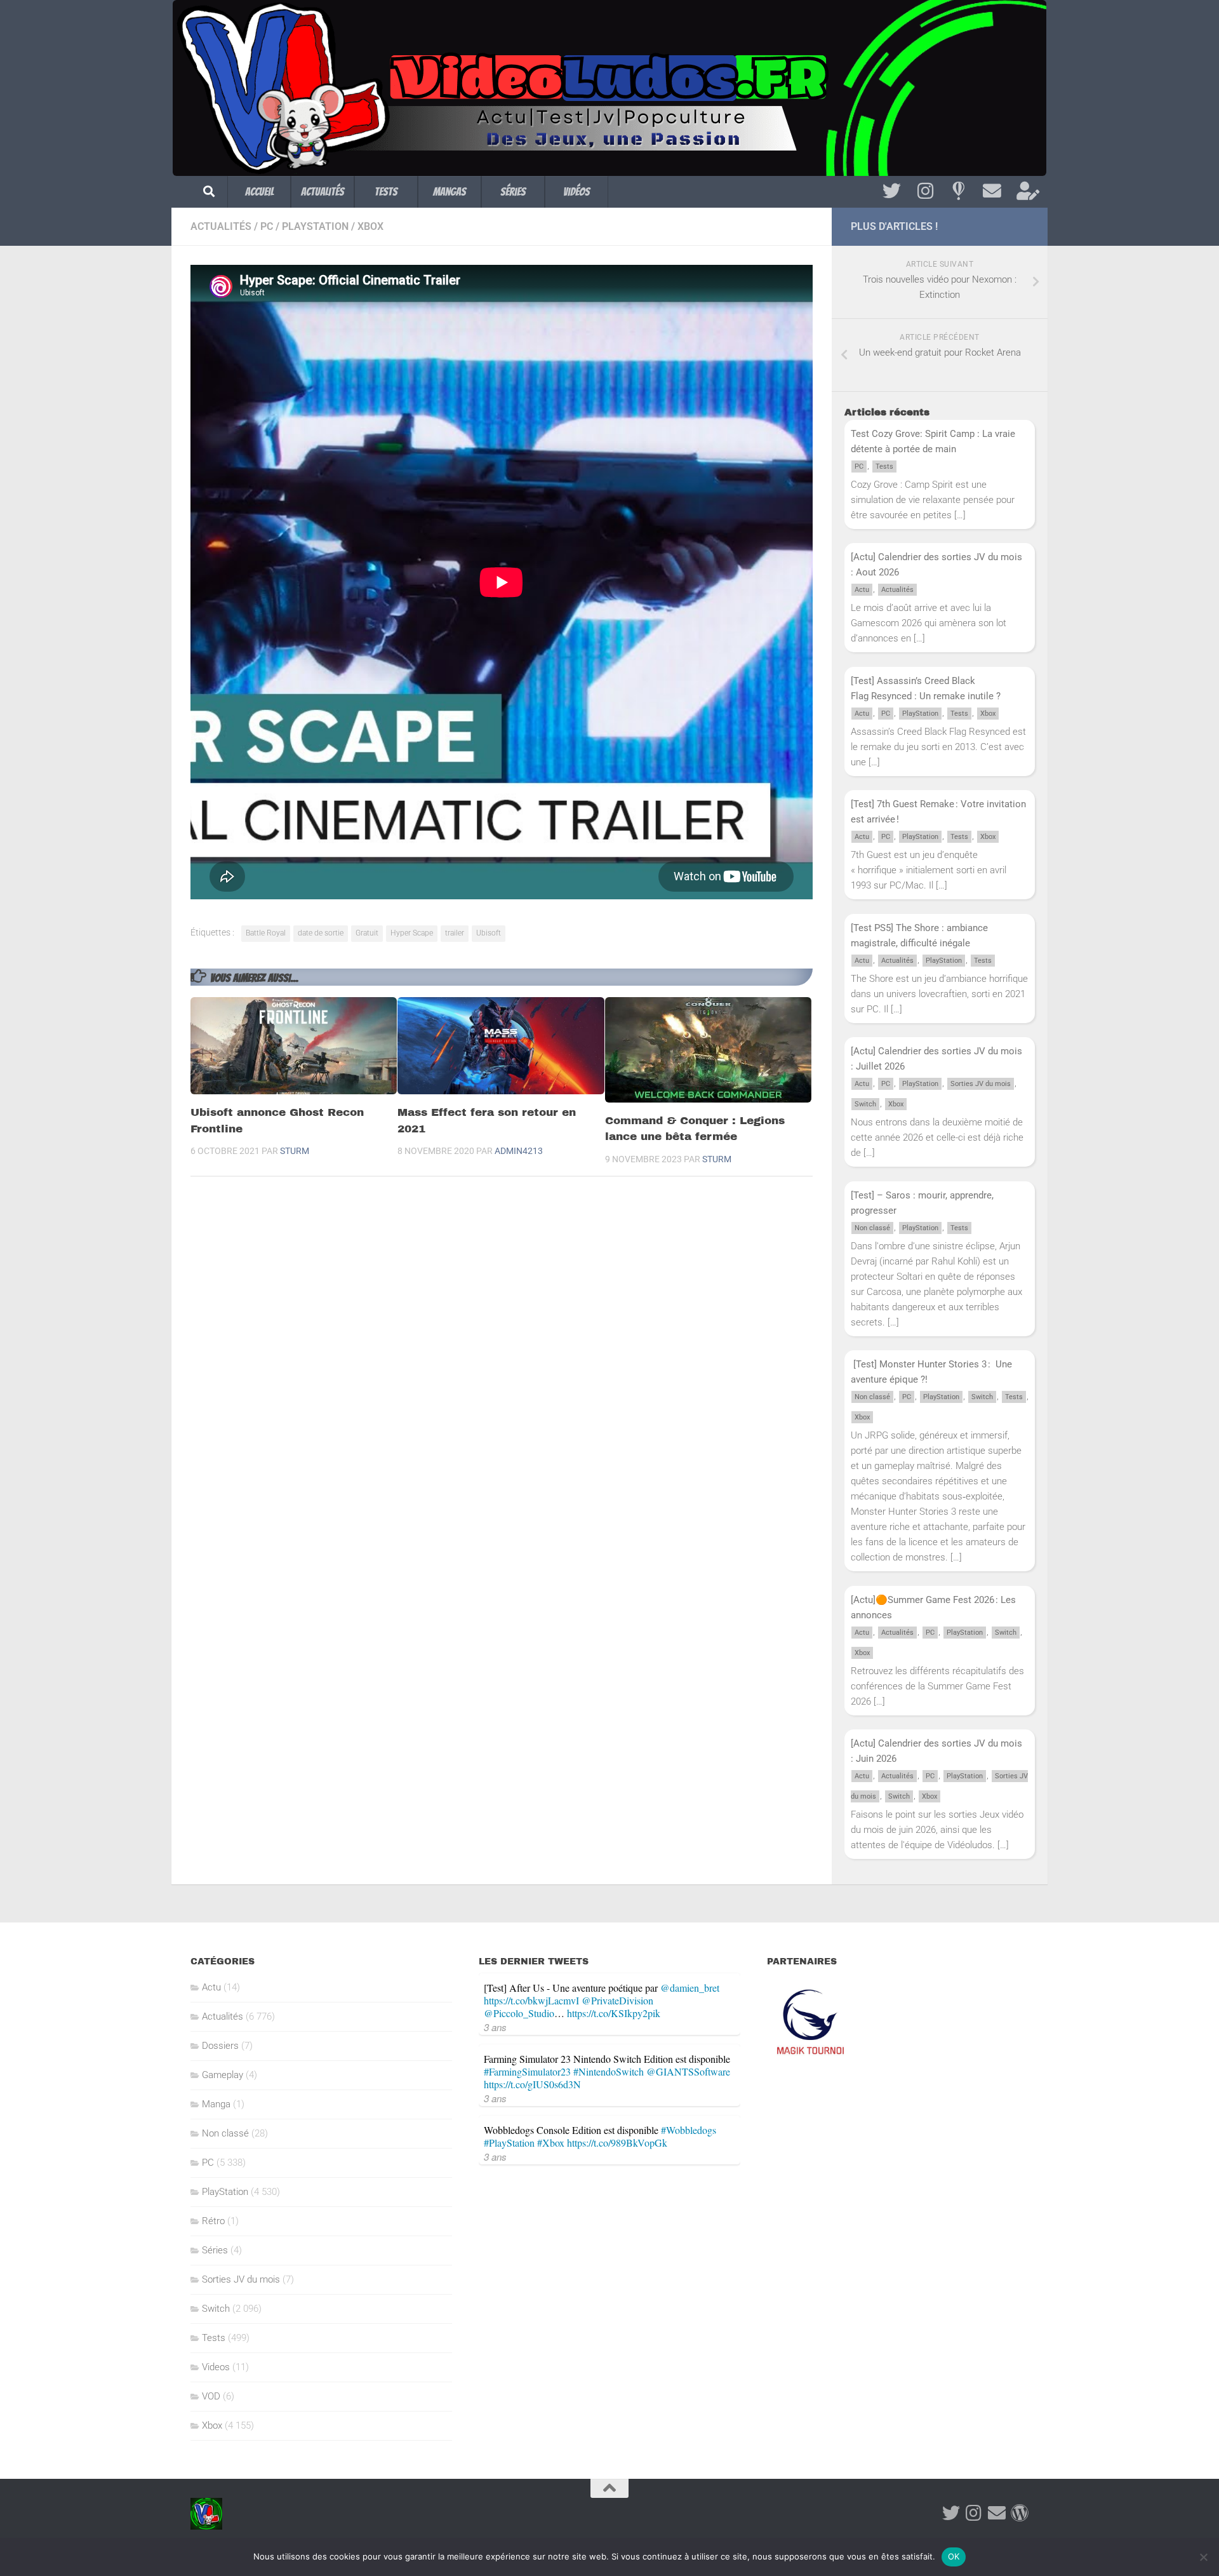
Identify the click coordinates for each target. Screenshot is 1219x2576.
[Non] (1203, 2557)
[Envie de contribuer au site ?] (1026, 191)
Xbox (370, 226)
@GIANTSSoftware (688, 2071)
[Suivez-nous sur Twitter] (892, 191)
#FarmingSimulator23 (527, 2071)
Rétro (213, 2221)
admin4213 (519, 1151)
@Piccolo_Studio (519, 2013)
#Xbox (551, 2143)
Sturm (295, 1151)
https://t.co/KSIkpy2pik (614, 2013)
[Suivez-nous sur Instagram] (925, 191)
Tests (386, 191)
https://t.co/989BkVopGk (617, 2143)
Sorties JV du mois (981, 1084)
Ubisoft (489, 933)
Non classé (872, 1228)
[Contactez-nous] (992, 191)
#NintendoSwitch (609, 2071)
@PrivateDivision (617, 2000)
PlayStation (315, 226)
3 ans (495, 2027)
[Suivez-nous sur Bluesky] (958, 191)
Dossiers (220, 2046)
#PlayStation (509, 2143)
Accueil (259, 191)
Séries (513, 191)
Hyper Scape (412, 933)
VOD (211, 2396)
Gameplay (223, 2075)
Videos (216, 2367)
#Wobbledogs (689, 2130)
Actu (862, 590)
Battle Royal (266, 933)
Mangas (450, 191)
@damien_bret (690, 1988)
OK (954, 2556)
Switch (865, 1104)
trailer (455, 933)
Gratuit (367, 933)
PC (267, 226)
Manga (216, 2104)
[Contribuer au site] (1020, 2513)
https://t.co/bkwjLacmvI (531, 2000)
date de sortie (321, 933)
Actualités (323, 191)
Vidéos (576, 191)
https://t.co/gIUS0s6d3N (532, 2084)
